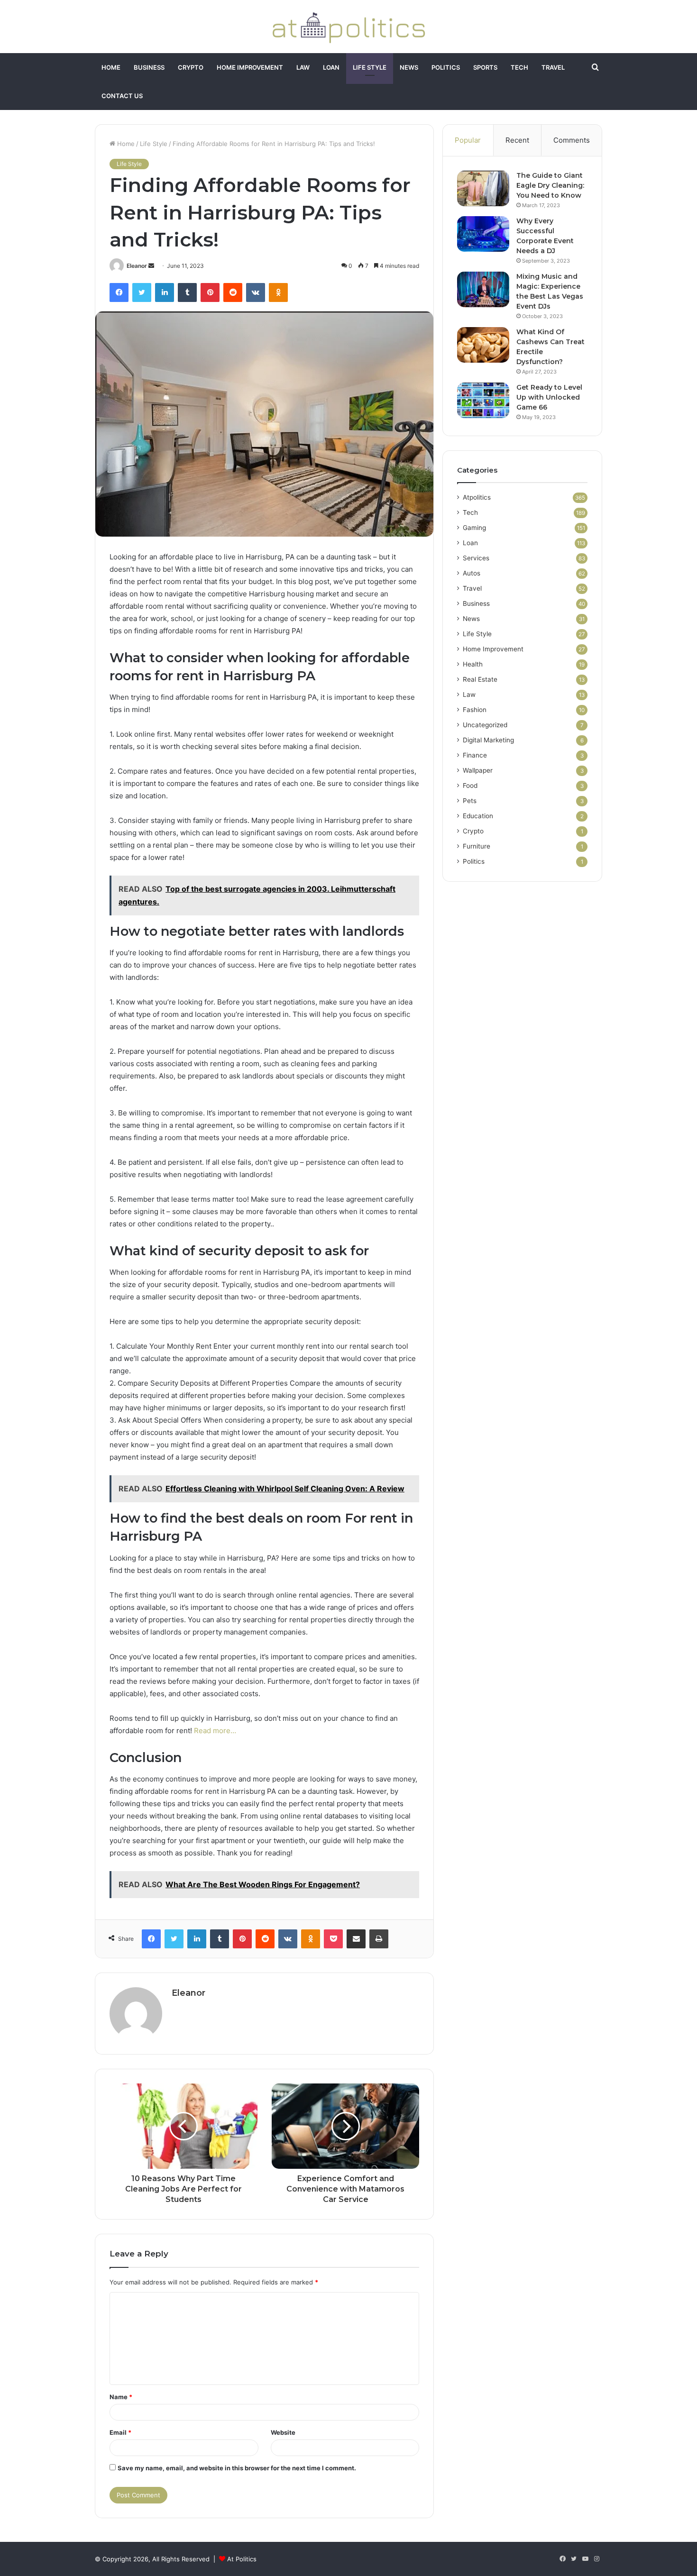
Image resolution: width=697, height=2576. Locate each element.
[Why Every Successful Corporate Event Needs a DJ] (483, 234)
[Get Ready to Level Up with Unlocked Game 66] (483, 400)
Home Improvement (250, 67)
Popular (468, 140)
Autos (472, 573)
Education (478, 816)
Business (149, 67)
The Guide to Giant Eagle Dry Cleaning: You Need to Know (550, 185)
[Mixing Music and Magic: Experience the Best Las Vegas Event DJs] (483, 289)
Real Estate (480, 679)
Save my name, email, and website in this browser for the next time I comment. (237, 2468)
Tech (519, 67)
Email (120, 2432)
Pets (470, 801)
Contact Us (122, 96)
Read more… (215, 1731)
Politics (446, 67)
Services (476, 558)
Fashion (475, 710)
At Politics (242, 2559)
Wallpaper (478, 770)
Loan (331, 67)
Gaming (474, 528)
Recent (517, 140)
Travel (553, 67)
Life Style (370, 67)
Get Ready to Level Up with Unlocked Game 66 (549, 397)
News (409, 67)
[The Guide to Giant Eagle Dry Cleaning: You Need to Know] (483, 188)
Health (473, 664)
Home (111, 67)
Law (303, 67)
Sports (485, 67)
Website (283, 2432)
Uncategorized (485, 725)
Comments (572, 140)
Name (121, 2397)
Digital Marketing (488, 740)
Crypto (191, 67)
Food (470, 786)
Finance (475, 755)
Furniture (477, 846)
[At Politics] (348, 27)
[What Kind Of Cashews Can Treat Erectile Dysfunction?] (483, 345)
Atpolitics (477, 497)
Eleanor (137, 266)
